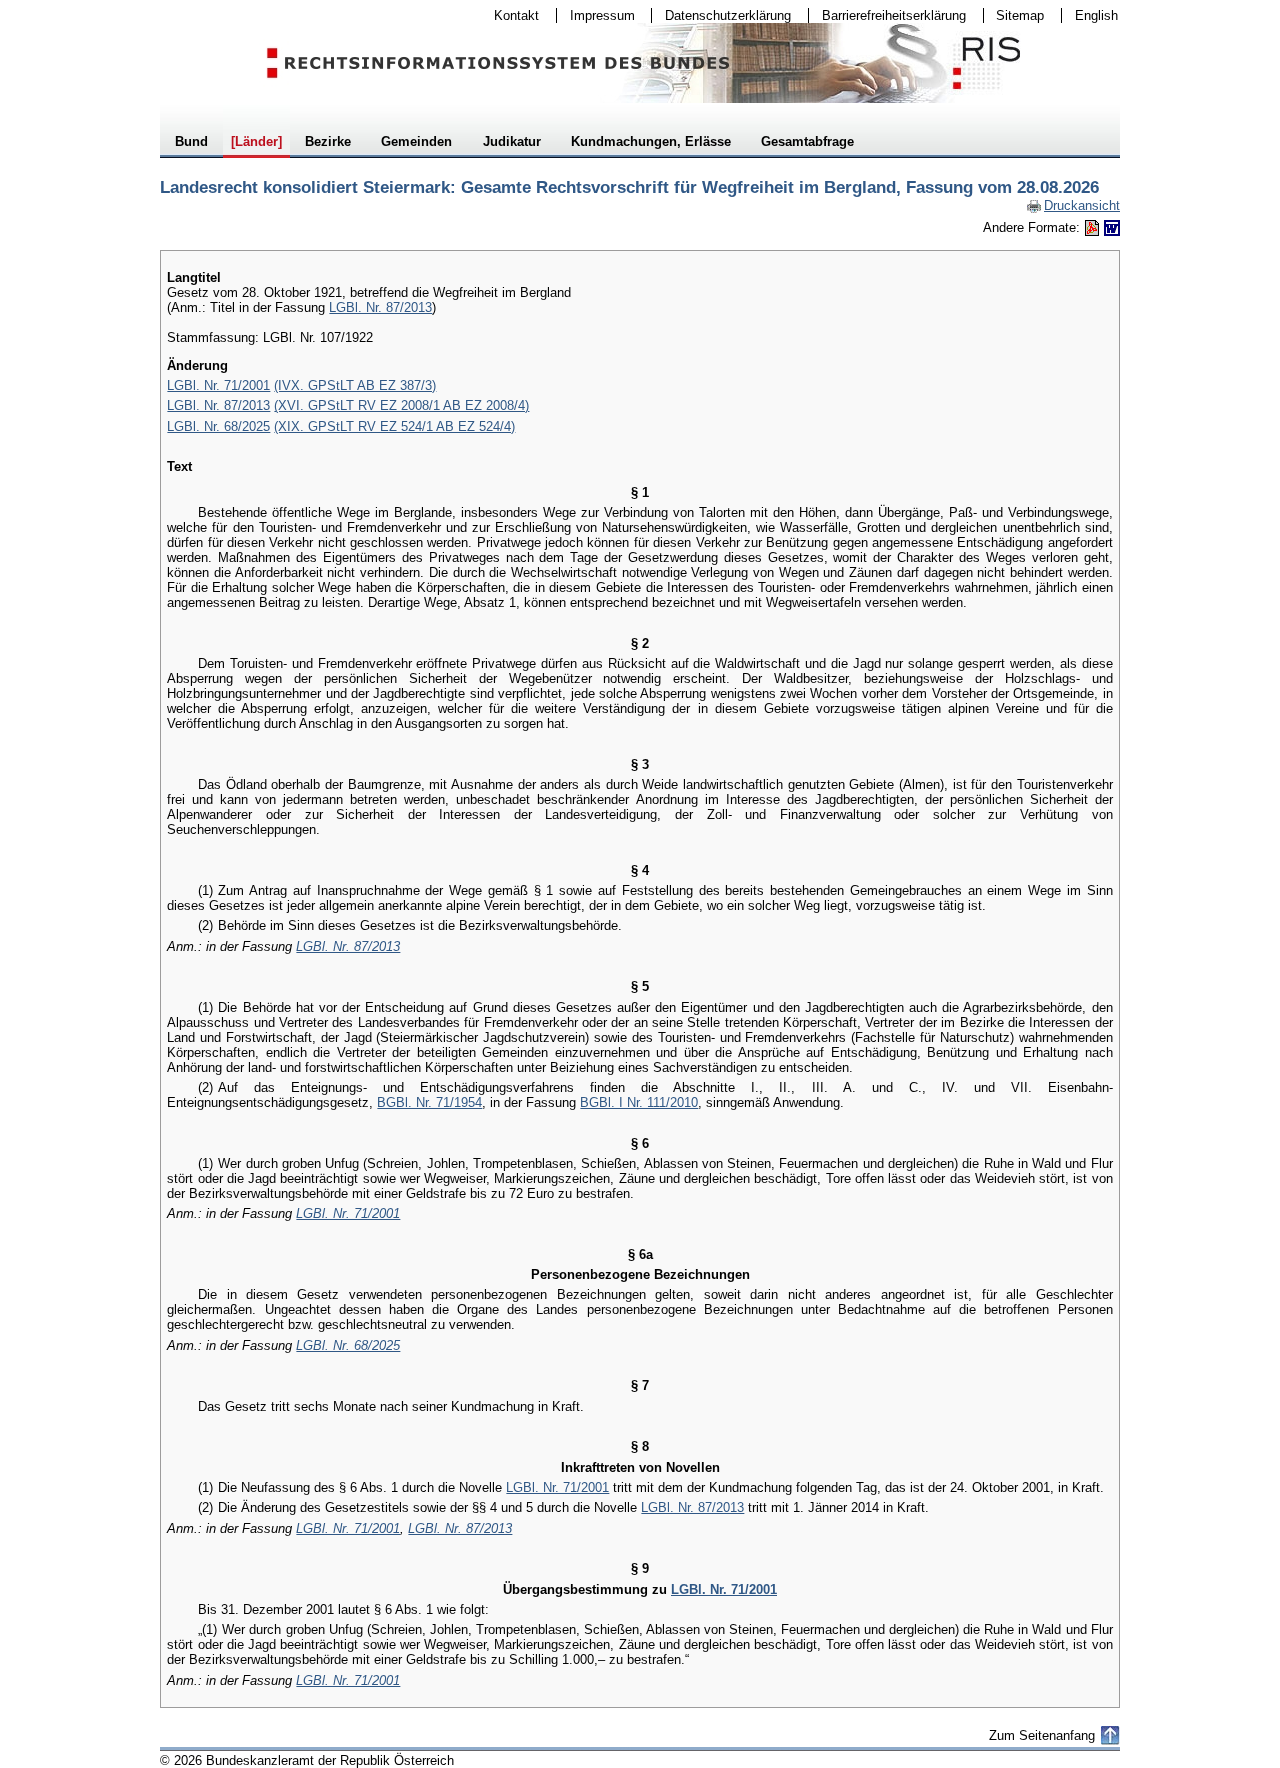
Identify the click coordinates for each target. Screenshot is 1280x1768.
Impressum (596, 15)
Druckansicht (1073, 205)
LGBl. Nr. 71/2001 (218, 385)
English (1096, 15)
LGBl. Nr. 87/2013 (380, 307)
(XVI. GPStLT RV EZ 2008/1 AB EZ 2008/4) (401, 405)
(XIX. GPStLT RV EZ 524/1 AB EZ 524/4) (394, 426)
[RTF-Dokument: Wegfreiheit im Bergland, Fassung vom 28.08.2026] (1112, 227)
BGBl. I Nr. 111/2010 (639, 1102)
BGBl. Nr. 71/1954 (429, 1102)
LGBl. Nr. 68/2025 (218, 426)
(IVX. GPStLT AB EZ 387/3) (355, 385)
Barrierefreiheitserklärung (887, 15)
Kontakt (510, 15)
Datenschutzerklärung (721, 15)
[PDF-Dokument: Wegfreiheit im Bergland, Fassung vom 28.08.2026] (1092, 227)
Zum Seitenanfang (1042, 1735)
